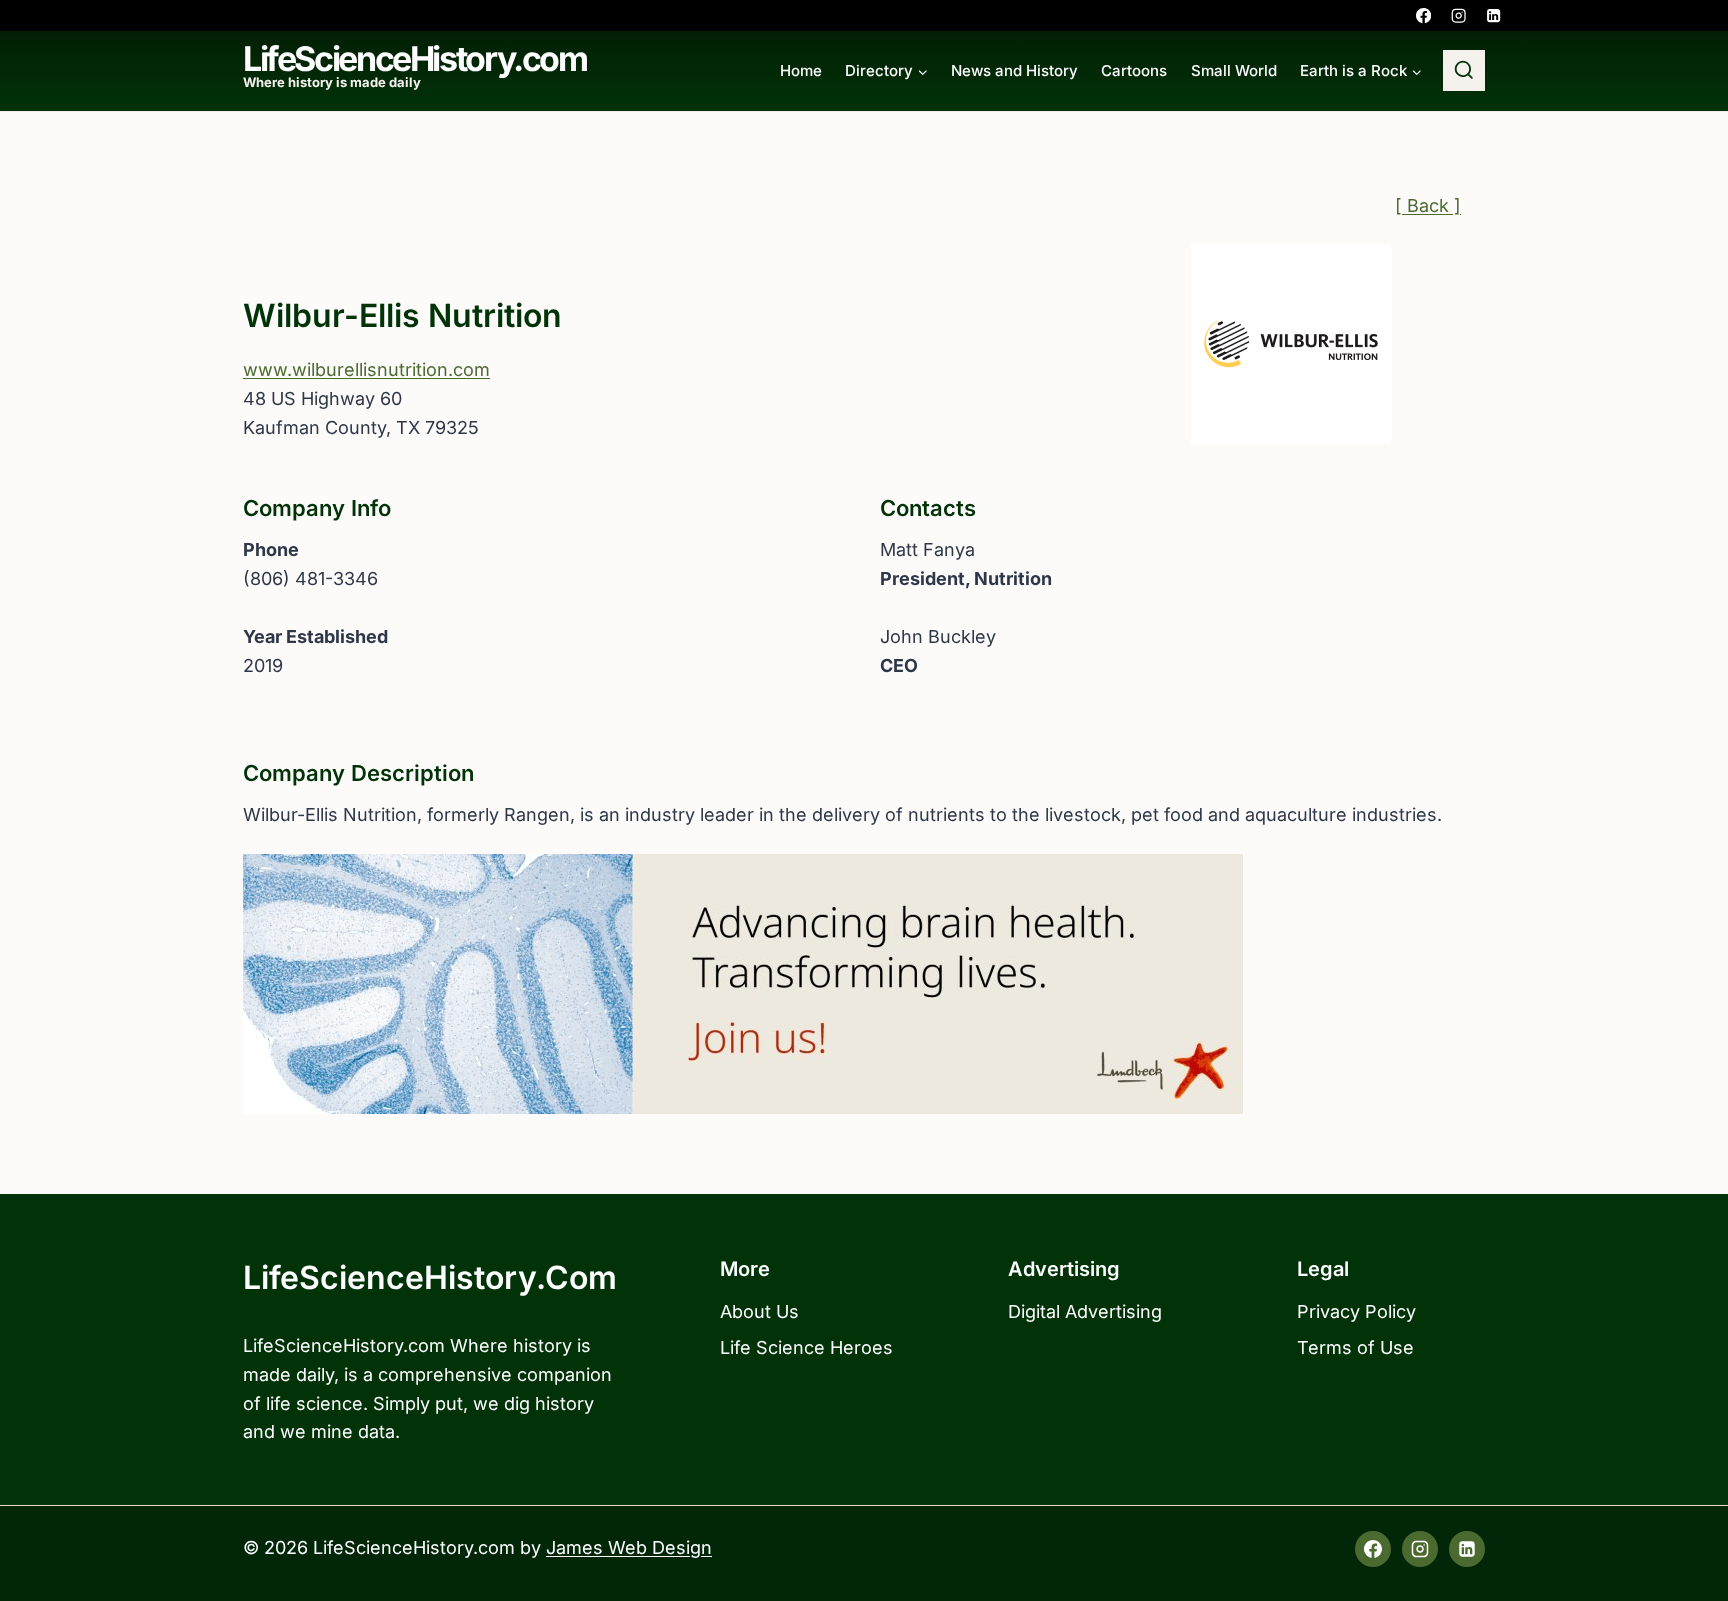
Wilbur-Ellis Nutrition (402, 315)
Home (801, 70)
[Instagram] (1458, 15)
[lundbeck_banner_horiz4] (864, 984)
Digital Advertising (1085, 1311)
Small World (1234, 70)
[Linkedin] (1493, 15)
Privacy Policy (1356, 1311)
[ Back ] (1428, 205)
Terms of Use (1355, 1347)
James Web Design (629, 1547)
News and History (1014, 70)
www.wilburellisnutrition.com (366, 369)
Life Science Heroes (806, 1347)
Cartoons (1134, 70)
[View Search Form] (1464, 71)
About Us (759, 1311)
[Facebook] (1423, 15)
